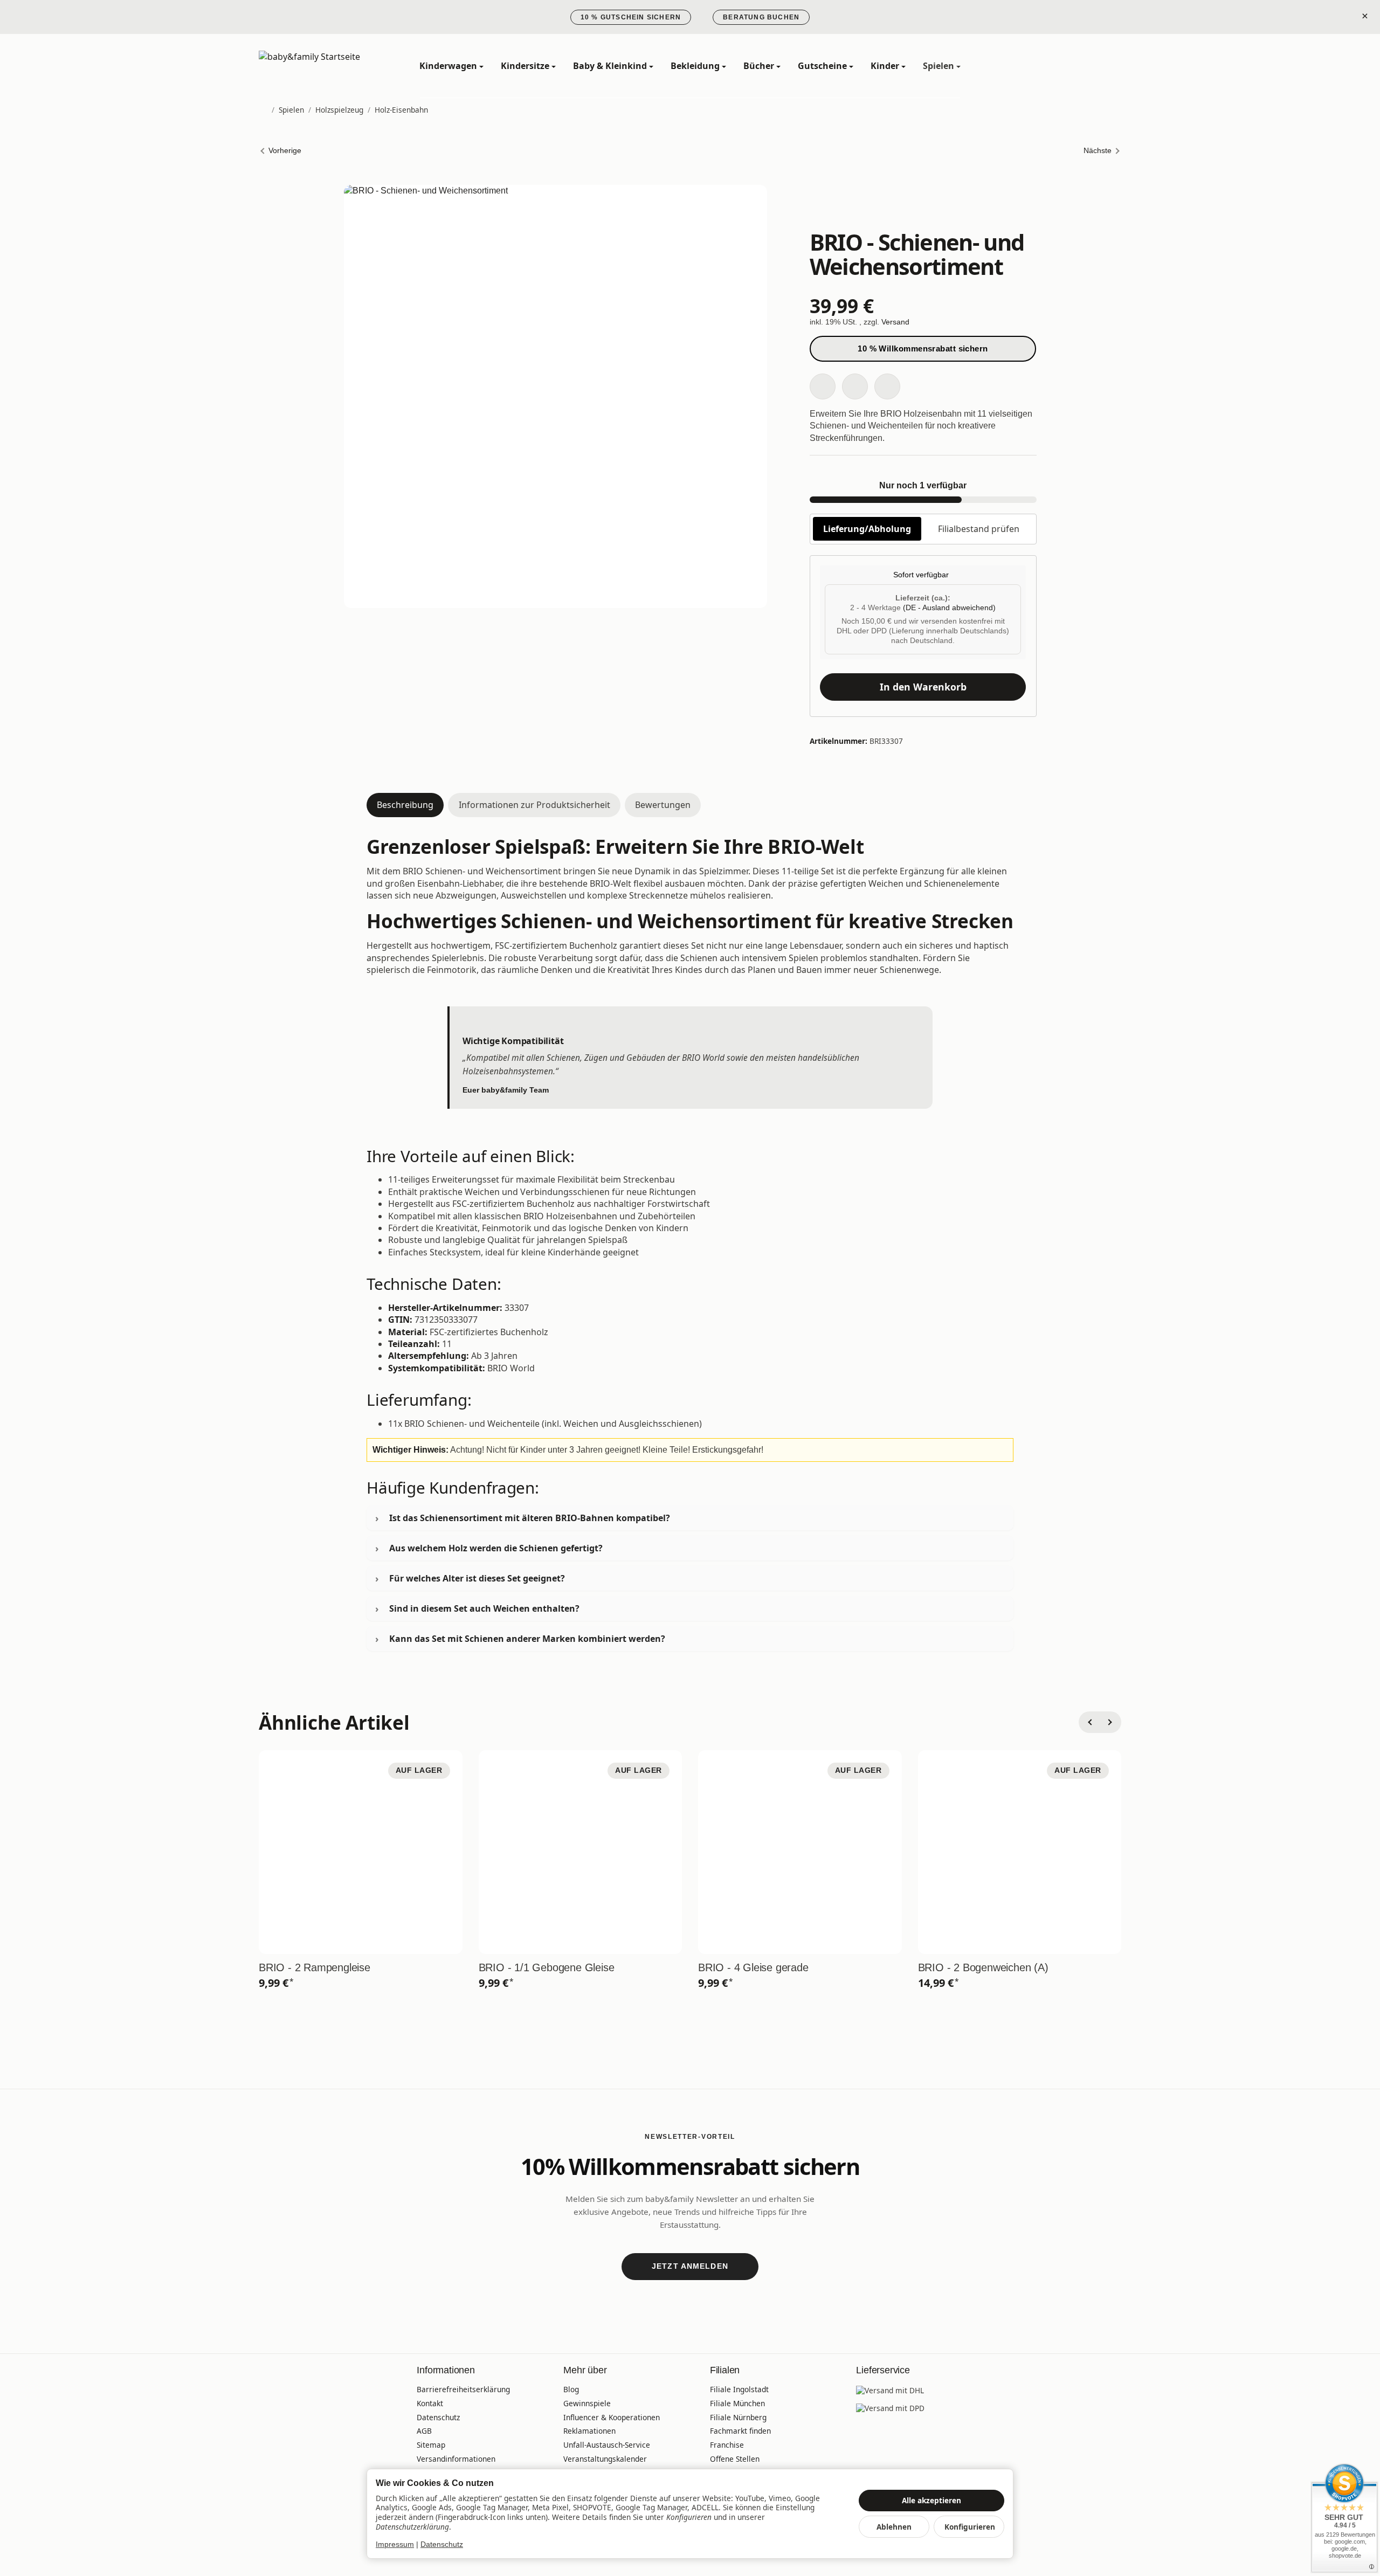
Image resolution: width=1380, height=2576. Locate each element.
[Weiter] (1110, 1722)
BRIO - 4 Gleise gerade (753, 1967)
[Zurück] (1089, 1722)
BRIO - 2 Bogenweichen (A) (983, 1967)
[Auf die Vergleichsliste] (855, 386)
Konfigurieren (970, 2527)
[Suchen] (1054, 66)
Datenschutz (442, 2544)
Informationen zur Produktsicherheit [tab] (534, 805)
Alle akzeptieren (931, 2500)
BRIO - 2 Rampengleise (315, 1967)
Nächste (1098, 151)
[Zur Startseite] (323, 66)
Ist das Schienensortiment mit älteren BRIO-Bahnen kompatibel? (530, 1518)
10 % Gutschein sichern (631, 17)
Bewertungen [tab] (663, 805)
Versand (895, 322)
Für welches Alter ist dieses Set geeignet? (477, 1578)
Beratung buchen (761, 17)
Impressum (395, 2544)
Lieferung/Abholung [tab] (867, 529)
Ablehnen (894, 2527)
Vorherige (285, 151)
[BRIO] (923, 205)
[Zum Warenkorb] (1110, 66)
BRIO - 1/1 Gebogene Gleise (547, 1967)
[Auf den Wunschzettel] (823, 386)
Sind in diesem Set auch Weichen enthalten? (484, 1608)
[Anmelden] (1082, 66)
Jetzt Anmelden (690, 2266)
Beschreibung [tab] (405, 805)
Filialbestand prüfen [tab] (979, 529)
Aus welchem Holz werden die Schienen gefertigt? (496, 1548)
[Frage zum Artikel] (887, 386)
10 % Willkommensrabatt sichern (923, 348)
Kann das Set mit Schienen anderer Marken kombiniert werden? (527, 1639)
